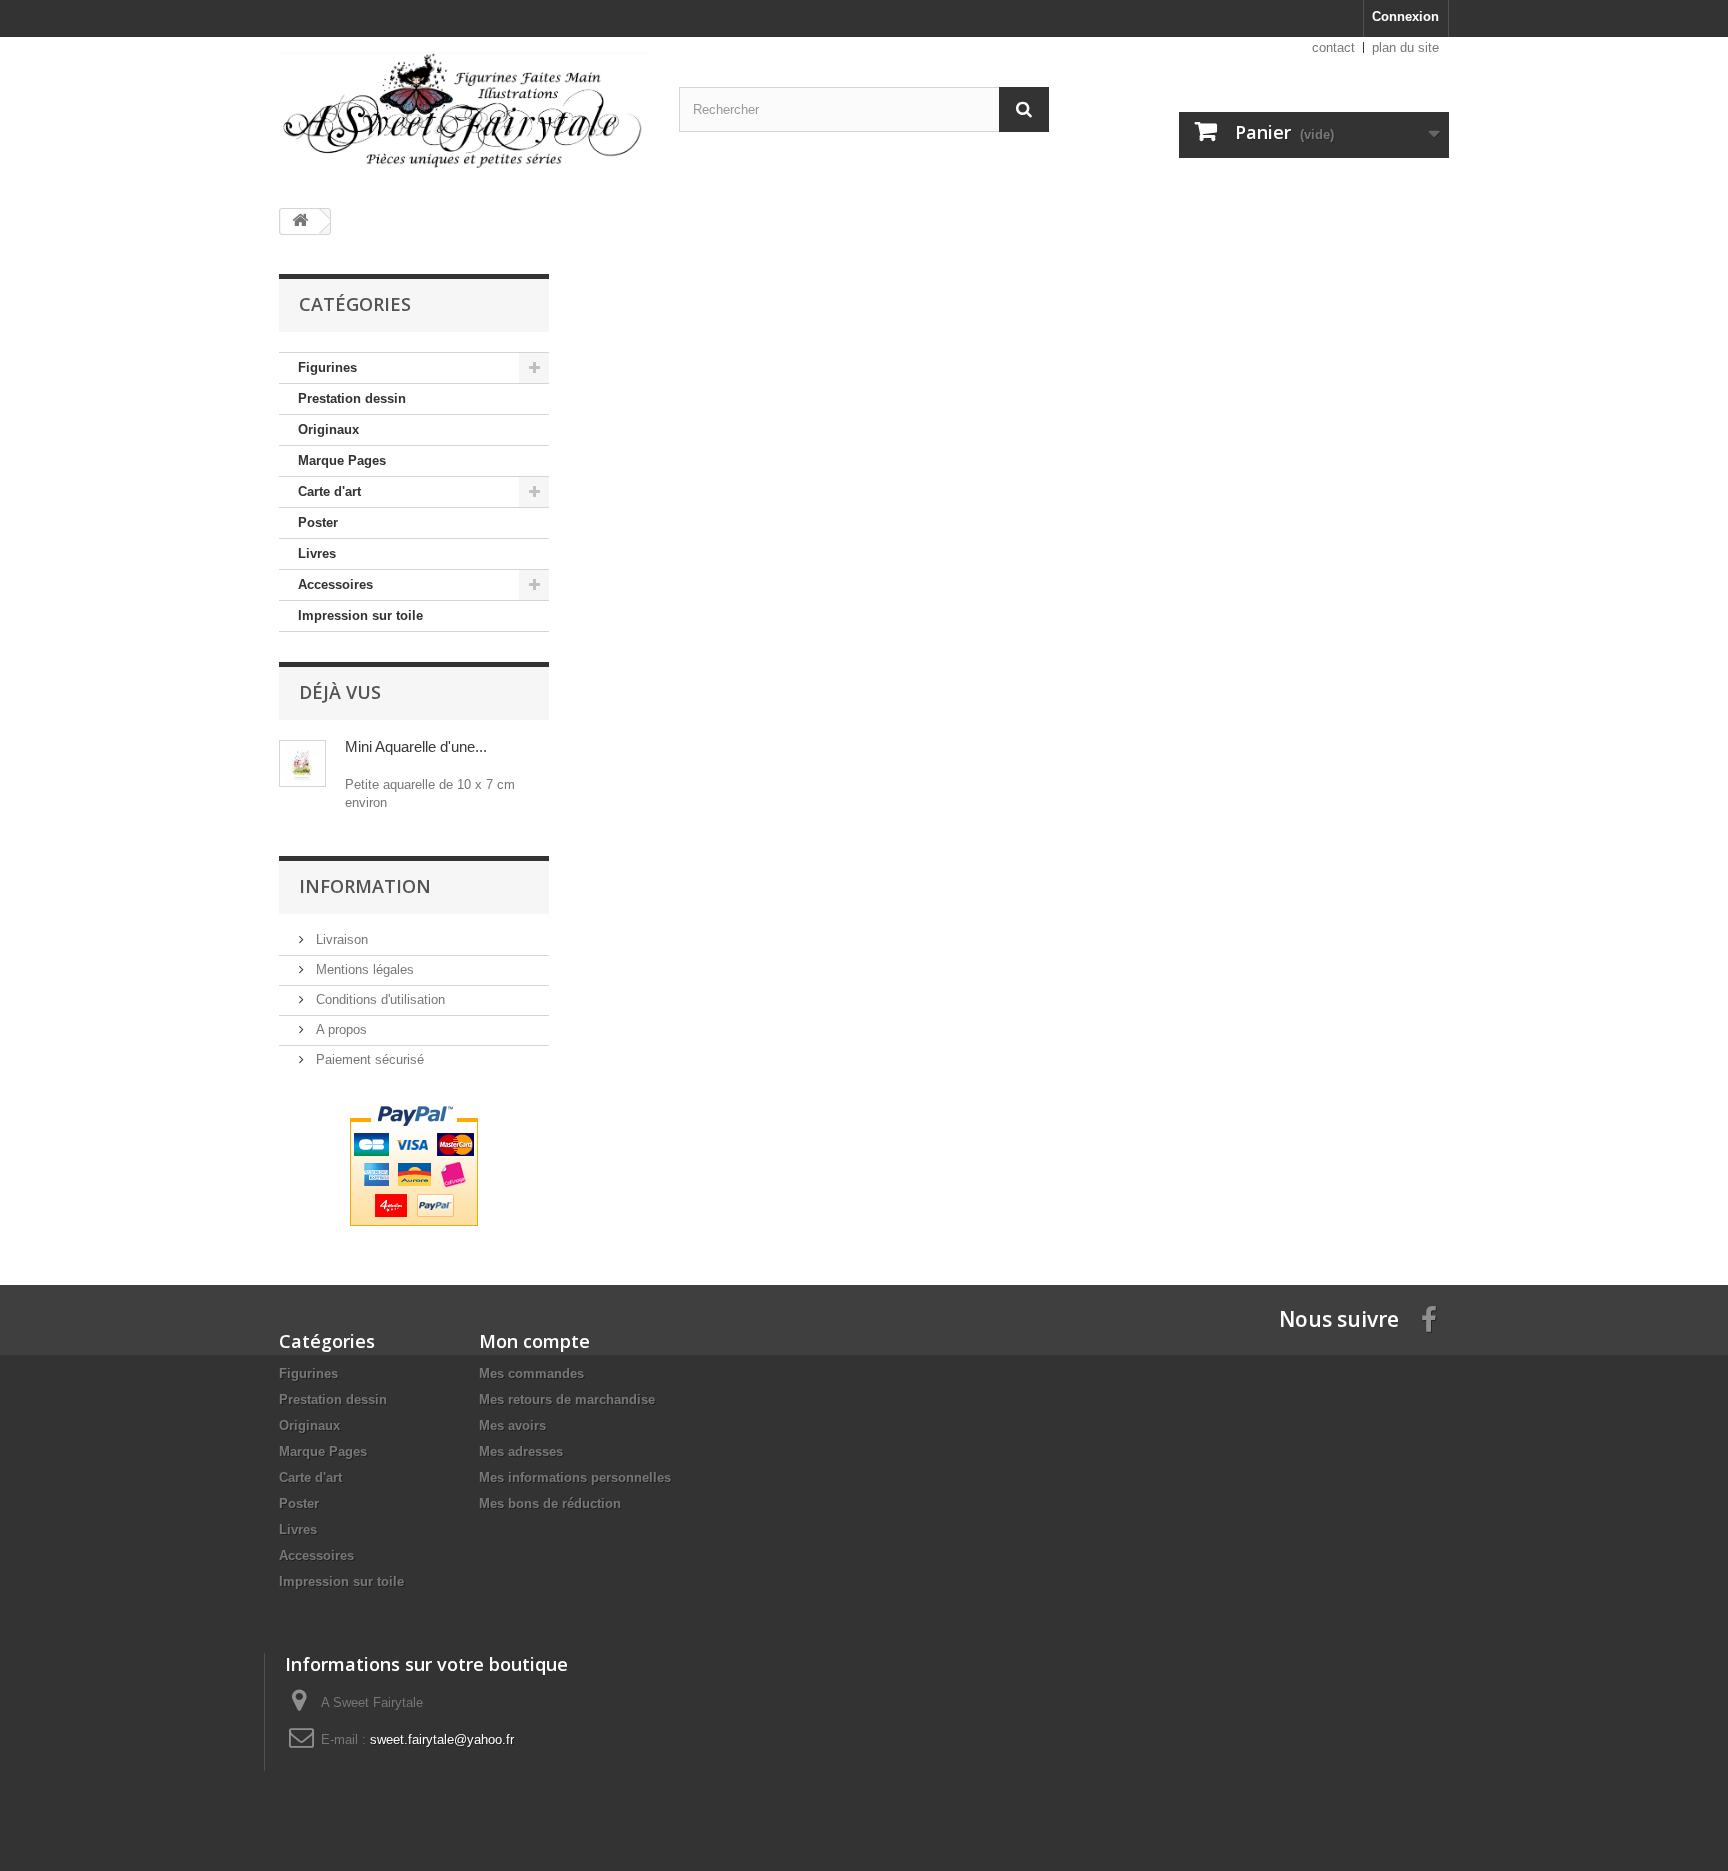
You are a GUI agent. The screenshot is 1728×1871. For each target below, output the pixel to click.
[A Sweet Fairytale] (464, 115)
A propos (339, 1029)
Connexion (1405, 16)
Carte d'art (329, 491)
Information (365, 886)
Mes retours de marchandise (567, 1399)
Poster (318, 522)
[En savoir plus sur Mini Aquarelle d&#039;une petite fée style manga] (302, 763)
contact (1333, 47)
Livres (317, 553)
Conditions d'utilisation (378, 999)
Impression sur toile (360, 615)
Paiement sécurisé (368, 1059)
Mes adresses (521, 1451)
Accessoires (335, 584)
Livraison (340, 939)
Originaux (328, 429)
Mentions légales (363, 969)
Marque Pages (342, 460)
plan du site (1405, 47)
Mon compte (534, 1341)
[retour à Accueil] (300, 221)
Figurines (327, 367)
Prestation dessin (352, 398)
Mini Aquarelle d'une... (416, 746)
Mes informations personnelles (575, 1477)
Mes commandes (531, 1373)
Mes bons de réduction (550, 1503)
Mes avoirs (512, 1425)
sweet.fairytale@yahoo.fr (442, 1739)
